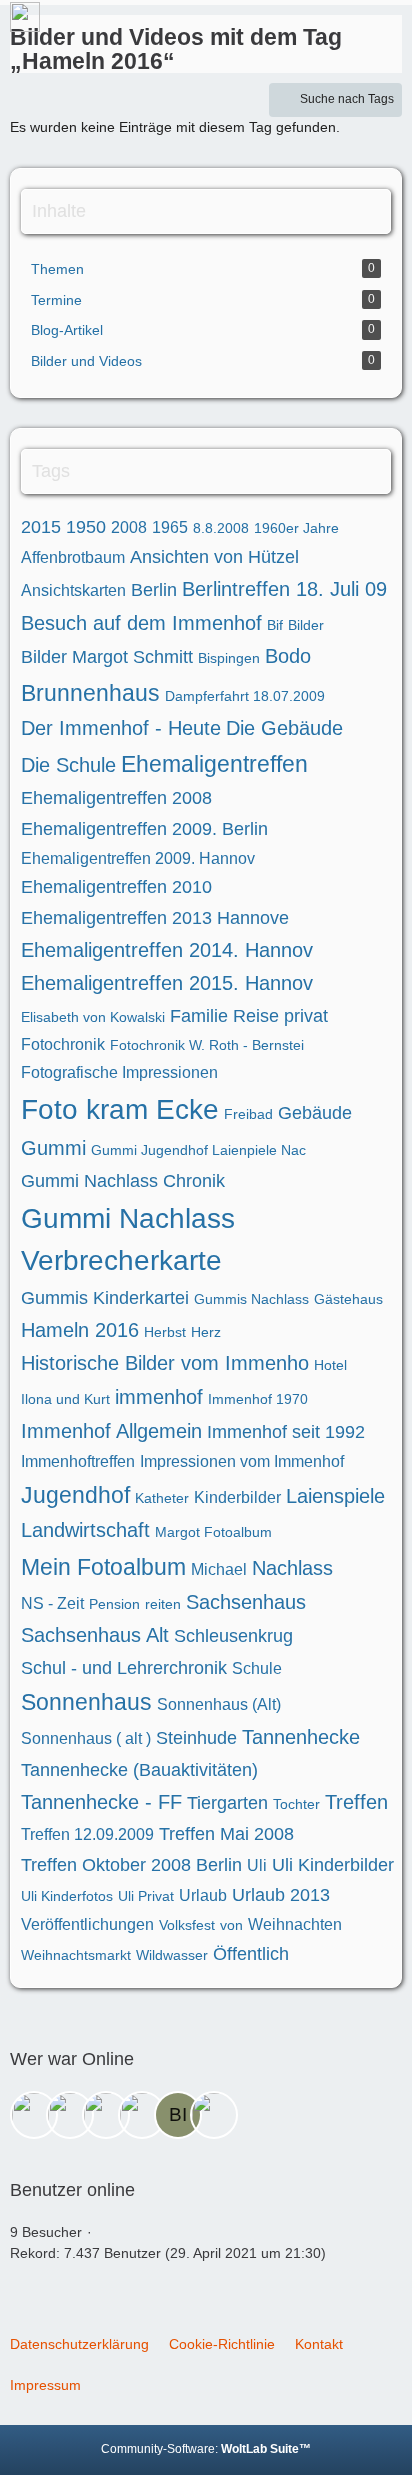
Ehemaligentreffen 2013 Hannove (155, 918)
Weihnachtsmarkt (76, 1955)
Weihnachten (295, 1924)
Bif (275, 625)
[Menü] (386, 25)
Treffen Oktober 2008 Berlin (131, 1865)
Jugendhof (75, 1495)
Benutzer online (72, 2190)
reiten (163, 1604)
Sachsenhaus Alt (95, 1635)
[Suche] (286, 25)
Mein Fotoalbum (103, 1567)
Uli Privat (146, 1896)
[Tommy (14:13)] (142, 2115)
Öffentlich (251, 1954)
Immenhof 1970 (258, 1399)
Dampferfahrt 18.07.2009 (245, 696)
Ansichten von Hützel (214, 557)
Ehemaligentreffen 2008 (116, 798)
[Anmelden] (336, 25)
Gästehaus (348, 1299)
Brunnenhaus (90, 693)
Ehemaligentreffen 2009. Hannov (138, 858)
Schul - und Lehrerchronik (124, 1668)
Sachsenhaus (246, 1602)
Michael (219, 1569)
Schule (257, 1668)
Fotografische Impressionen (119, 1072)
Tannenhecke (301, 1737)
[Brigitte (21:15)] (214, 2115)
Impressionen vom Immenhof (242, 1461)
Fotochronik (63, 1044)
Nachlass (292, 1568)
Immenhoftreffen (78, 1461)
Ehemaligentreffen (214, 764)
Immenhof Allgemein (111, 1431)
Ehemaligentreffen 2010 (116, 887)
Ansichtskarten (73, 590)
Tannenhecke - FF (101, 1802)
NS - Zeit (52, 1603)
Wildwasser (172, 1955)
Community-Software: (206, 2449)
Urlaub (203, 1895)
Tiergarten (227, 1803)
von (231, 1925)
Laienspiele (335, 1496)
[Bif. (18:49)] (178, 2115)
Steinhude (196, 1738)
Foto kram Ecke (120, 1109)
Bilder (306, 625)
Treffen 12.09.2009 (87, 1834)
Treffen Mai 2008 (226, 1834)
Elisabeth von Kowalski (93, 1017)
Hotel (330, 1365)
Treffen (356, 1802)
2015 (41, 527)
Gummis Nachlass (251, 1299)
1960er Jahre (296, 528)
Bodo (288, 656)
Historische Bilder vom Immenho (165, 1363)
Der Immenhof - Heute (121, 728)
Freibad (248, 1114)
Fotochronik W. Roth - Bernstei (207, 1045)
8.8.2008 (221, 528)
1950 (86, 527)
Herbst (165, 1332)
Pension (114, 1604)
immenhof (159, 1397)
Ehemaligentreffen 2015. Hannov (167, 983)
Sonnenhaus (86, 1702)
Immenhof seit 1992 (286, 1432)
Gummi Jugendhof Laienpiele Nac (198, 1150)
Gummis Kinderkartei (105, 1298)
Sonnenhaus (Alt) (219, 1704)
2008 (129, 527)
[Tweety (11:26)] (70, 2115)
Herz (206, 1332)
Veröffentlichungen (87, 1924)
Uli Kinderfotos (67, 1896)
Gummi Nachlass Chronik (123, 1181)
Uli (257, 1865)
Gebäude (315, 1113)
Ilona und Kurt (65, 1399)
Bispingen (229, 658)
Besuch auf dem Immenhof (141, 623)
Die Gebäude (284, 728)
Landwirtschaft (85, 1530)
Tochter (296, 1804)
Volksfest (187, 1925)
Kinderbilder (237, 1497)
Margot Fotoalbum (213, 1532)
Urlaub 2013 (281, 1895)
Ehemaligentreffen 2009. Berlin (144, 829)
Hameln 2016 (80, 1330)
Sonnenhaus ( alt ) (86, 1738)
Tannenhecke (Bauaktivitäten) (139, 1770)
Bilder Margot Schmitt (107, 657)
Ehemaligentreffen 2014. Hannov (167, 950)
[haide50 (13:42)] (106, 2115)
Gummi (53, 1148)
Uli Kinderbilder (333, 1865)
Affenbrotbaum (73, 557)
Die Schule (68, 765)
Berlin (154, 590)
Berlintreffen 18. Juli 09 (284, 589)
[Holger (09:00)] (34, 2115)
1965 (170, 527)
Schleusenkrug (233, 1636)
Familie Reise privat (249, 1016)
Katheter (162, 1498)
